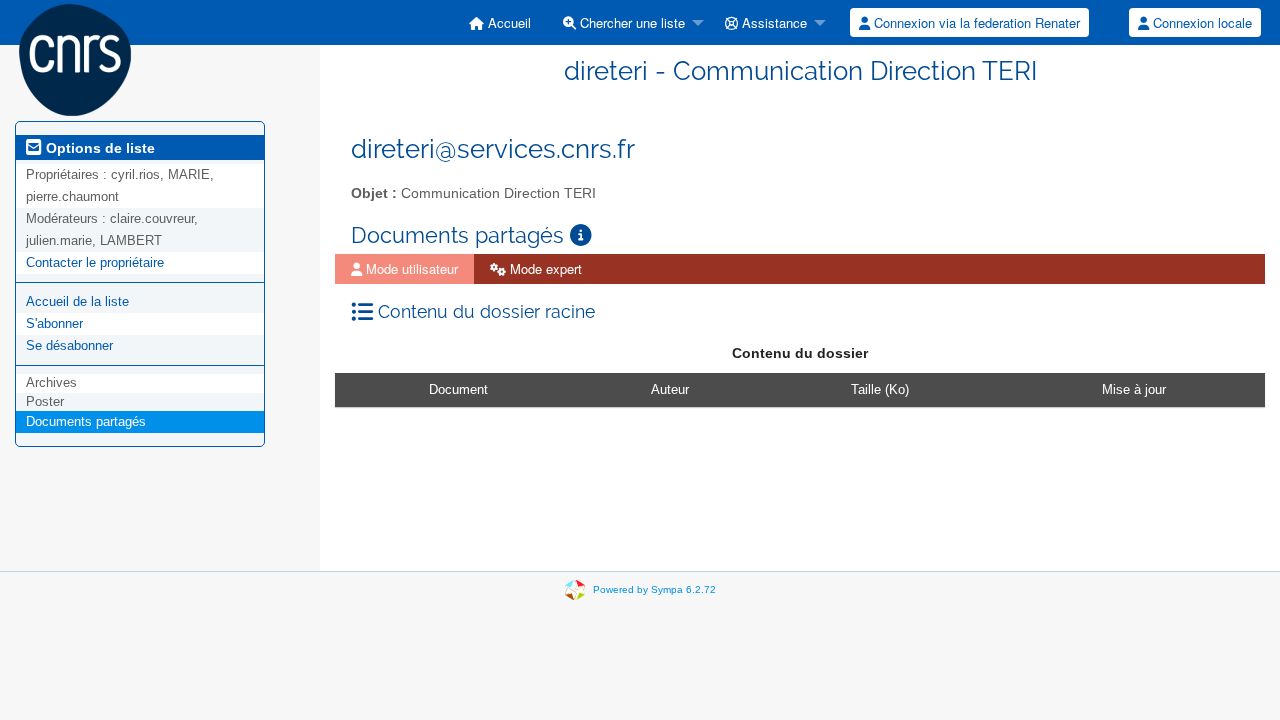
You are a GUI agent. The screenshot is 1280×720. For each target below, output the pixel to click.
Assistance (772, 22)
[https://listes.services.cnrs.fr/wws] (75, 58)
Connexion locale (1200, 22)
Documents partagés (86, 421)
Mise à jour (1134, 389)
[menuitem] (500, 22)
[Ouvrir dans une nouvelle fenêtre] (581, 235)
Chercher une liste (630, 22)
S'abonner (54, 323)
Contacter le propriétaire (95, 262)
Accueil (507, 22)
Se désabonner (69, 345)
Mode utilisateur (410, 268)
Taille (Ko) (880, 389)
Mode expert (544, 268)
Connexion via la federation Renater (975, 22)
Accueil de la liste (77, 301)
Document (458, 389)
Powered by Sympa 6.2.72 (654, 589)
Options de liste (98, 148)
